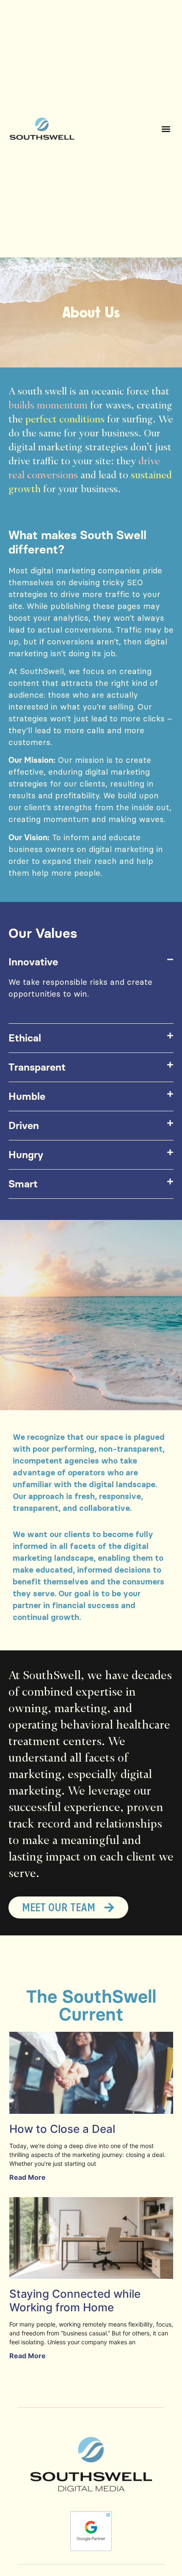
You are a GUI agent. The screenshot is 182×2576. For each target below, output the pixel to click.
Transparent (37, 1067)
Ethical (25, 1038)
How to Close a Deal (62, 2129)
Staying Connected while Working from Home (75, 2300)
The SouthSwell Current (91, 2005)
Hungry (26, 1155)
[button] (166, 129)
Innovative (33, 962)
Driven (24, 1125)
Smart (23, 1184)
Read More (28, 2177)
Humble (27, 1096)
